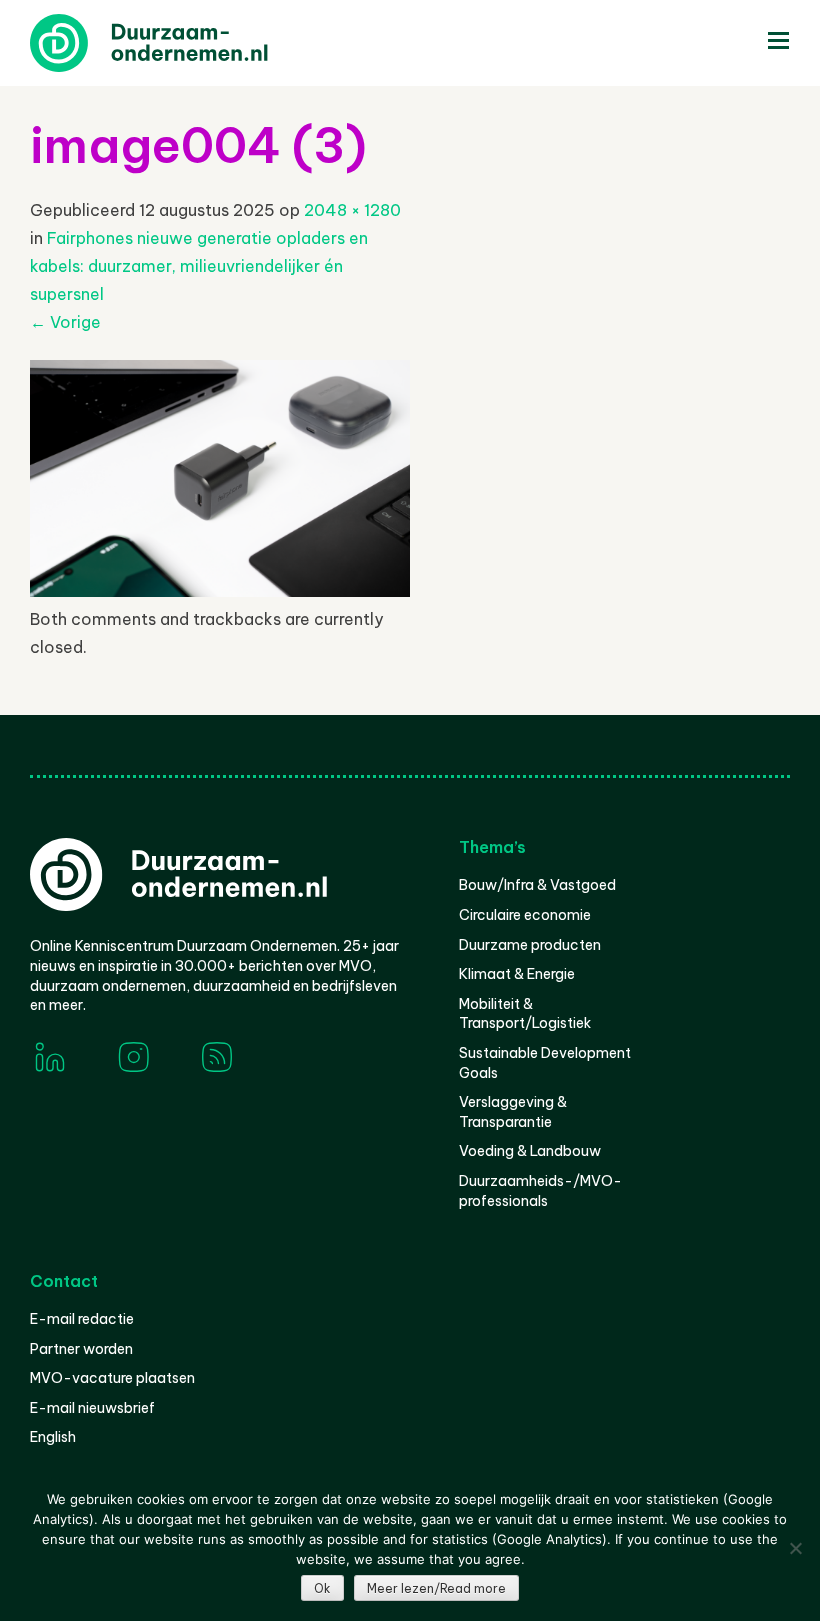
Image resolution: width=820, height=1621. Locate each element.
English (53, 1437)
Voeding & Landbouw (530, 1151)
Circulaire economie (525, 915)
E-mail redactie (82, 1319)
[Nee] (795, 1548)
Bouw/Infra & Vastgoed (537, 885)
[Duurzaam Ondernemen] (180, 43)
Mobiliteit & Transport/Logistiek (525, 1014)
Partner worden (81, 1349)
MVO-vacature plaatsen (112, 1378)
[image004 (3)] (220, 591)
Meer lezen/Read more (436, 1588)
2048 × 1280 (352, 210)
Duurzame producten (530, 945)
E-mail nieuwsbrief (92, 1408)
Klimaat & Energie (517, 974)
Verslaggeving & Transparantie (513, 1112)
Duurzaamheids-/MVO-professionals (540, 1191)
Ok (322, 1588)
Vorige (65, 322)
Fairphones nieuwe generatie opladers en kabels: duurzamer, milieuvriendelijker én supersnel (199, 266)
